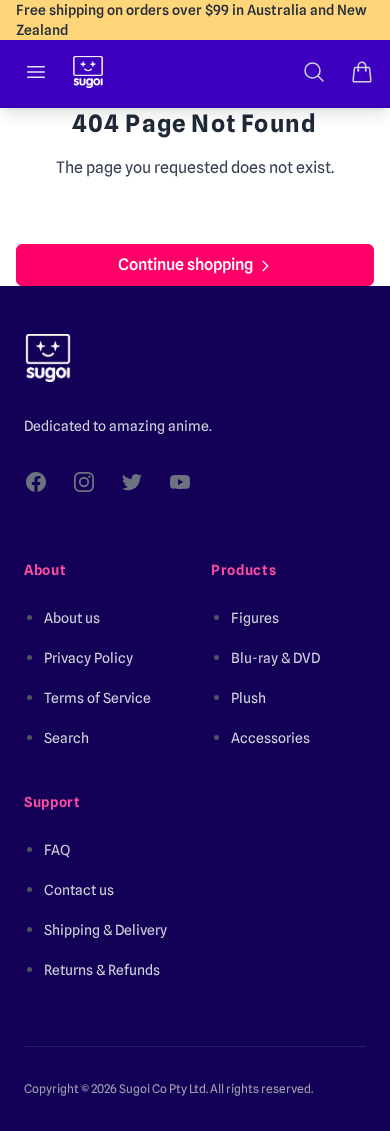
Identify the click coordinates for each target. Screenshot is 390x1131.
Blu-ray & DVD (275, 658)
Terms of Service (97, 698)
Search (66, 738)
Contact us (79, 890)
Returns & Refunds (102, 970)
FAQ (57, 850)
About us (72, 618)
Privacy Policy (88, 658)
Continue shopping (185, 264)
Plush (248, 698)
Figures (255, 618)
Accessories (270, 738)
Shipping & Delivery (105, 930)
